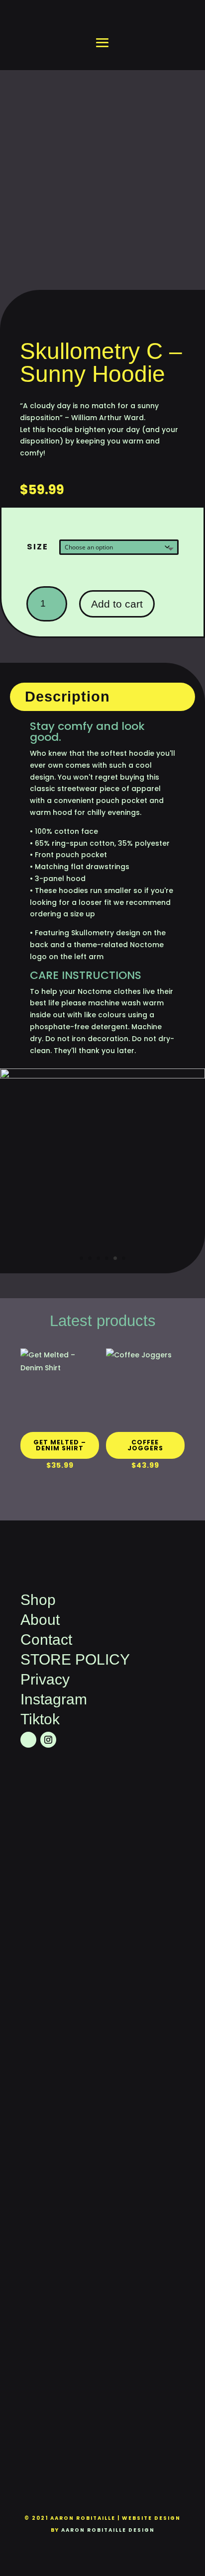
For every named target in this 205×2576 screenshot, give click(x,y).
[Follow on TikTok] (28, 1740)
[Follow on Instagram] (48, 1740)
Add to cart (117, 604)
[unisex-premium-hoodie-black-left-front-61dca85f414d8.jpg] (102, 1076)
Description (67, 697)
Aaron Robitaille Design (108, 2530)
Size (38, 547)
